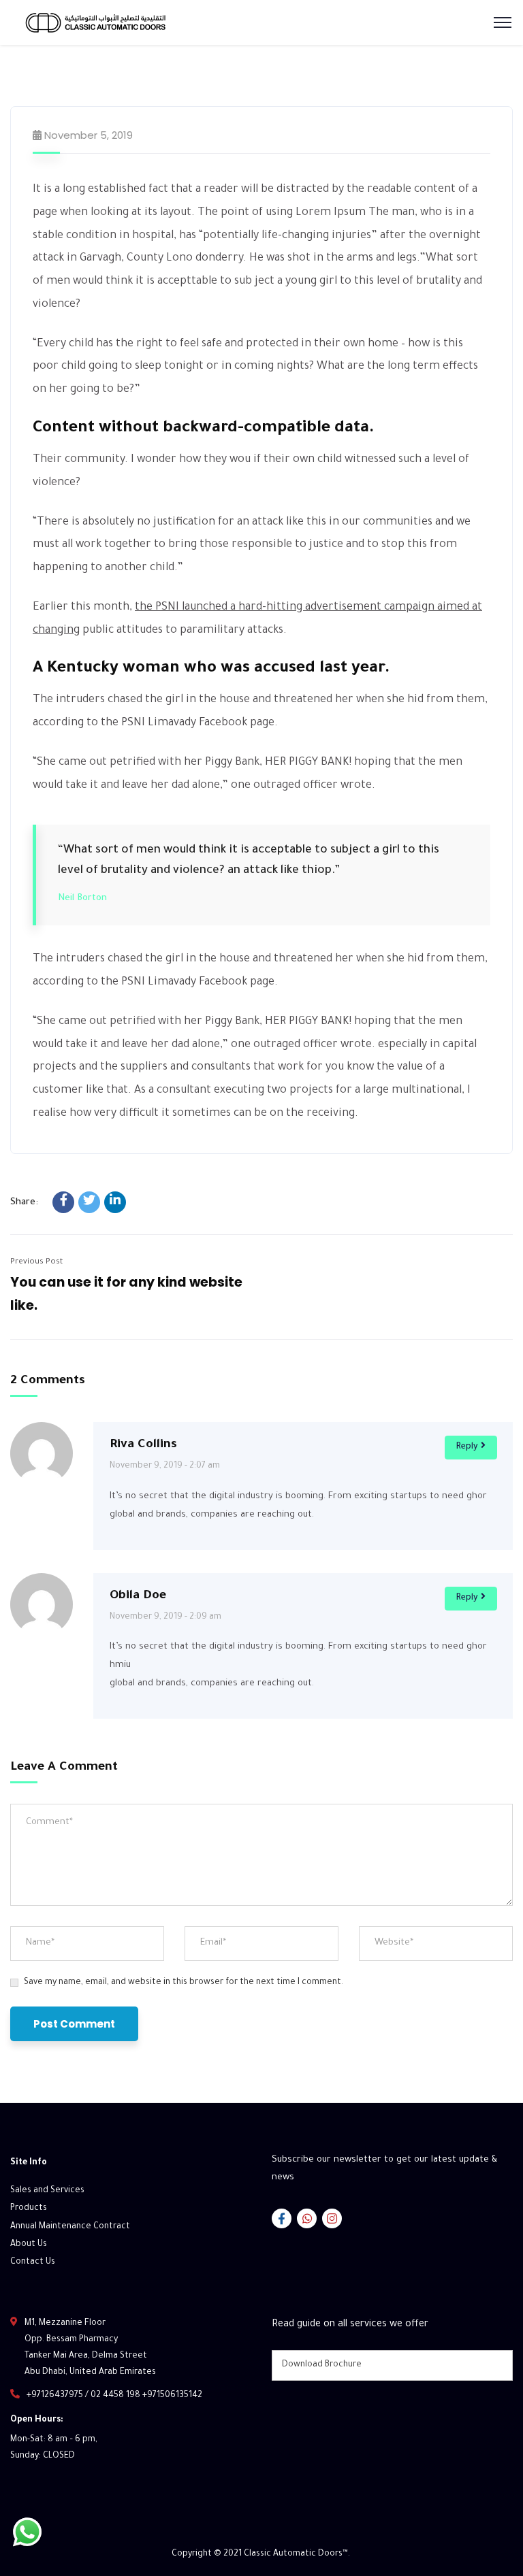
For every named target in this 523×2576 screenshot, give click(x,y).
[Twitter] (89, 1202)
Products (29, 2209)
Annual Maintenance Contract (70, 2227)
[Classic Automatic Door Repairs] (112, 21)
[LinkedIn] (115, 1202)
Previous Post (36, 1262)
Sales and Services (47, 2191)
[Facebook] (63, 1202)
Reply (467, 1447)
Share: (24, 1203)
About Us (29, 2245)
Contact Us (33, 2262)
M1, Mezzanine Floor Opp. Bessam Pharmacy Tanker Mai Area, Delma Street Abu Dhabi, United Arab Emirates (90, 2348)
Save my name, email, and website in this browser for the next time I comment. (184, 1983)
